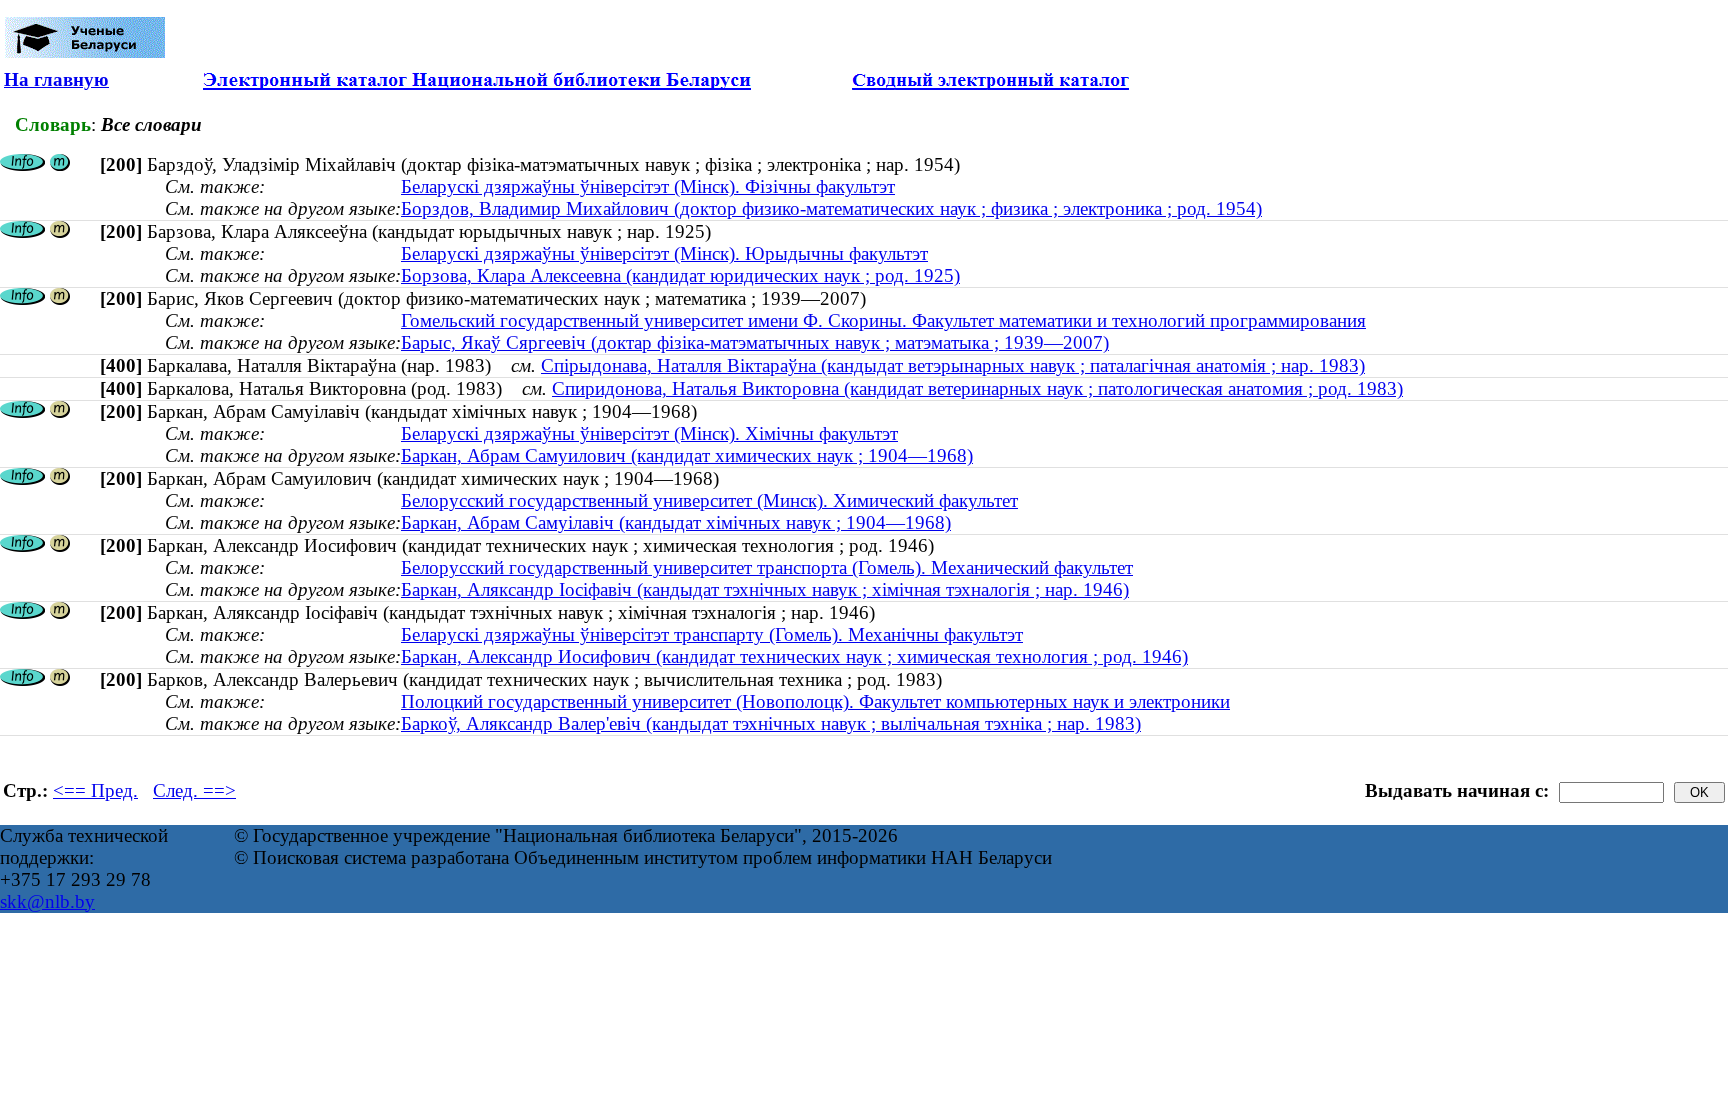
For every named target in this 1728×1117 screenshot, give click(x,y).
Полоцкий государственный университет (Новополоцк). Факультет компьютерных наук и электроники (815, 701)
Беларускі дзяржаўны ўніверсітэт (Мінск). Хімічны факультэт (649, 433)
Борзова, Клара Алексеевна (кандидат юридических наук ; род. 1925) (680, 275)
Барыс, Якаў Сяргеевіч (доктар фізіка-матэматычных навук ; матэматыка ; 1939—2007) (755, 342)
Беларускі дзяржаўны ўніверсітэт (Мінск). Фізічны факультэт (648, 186)
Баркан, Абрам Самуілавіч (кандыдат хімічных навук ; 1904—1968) (676, 522)
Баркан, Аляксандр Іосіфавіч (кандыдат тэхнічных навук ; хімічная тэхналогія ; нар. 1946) (765, 589)
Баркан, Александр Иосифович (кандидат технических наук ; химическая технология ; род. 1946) (794, 656)
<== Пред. (95, 790)
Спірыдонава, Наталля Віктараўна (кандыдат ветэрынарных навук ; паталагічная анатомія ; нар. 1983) (953, 365)
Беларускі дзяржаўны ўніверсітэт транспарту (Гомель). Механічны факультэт (712, 634)
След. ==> (194, 790)
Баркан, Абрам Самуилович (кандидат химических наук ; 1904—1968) (687, 455)
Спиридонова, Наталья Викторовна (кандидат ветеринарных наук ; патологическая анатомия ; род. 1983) (977, 388)
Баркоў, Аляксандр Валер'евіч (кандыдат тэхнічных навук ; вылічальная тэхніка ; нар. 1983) (771, 723)
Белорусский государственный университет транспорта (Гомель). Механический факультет (767, 567)
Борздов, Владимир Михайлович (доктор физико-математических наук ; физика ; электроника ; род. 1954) (831, 208)
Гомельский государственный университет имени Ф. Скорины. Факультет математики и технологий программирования (883, 320)
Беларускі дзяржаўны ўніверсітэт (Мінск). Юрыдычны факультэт (664, 253)
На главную (56, 79)
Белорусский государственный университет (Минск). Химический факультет (709, 500)
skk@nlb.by (47, 901)
